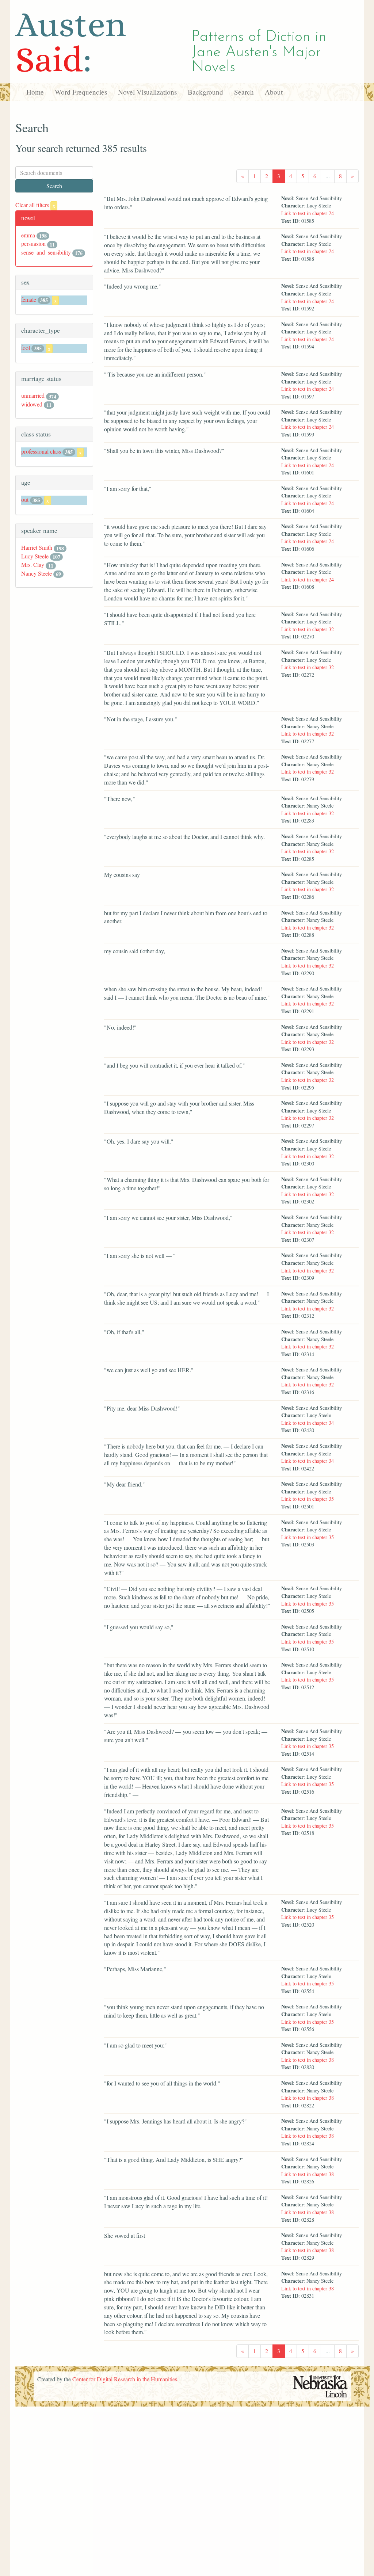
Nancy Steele (37, 573)
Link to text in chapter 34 (308, 1423)
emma (28, 235)
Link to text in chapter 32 (308, 629)
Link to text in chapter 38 (308, 2060)
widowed (32, 404)
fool (26, 348)
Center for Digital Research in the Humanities (125, 2379)
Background (205, 92)
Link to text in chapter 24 (308, 213)
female (29, 299)
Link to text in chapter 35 (308, 1499)
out (25, 499)
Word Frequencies (81, 92)
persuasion (33, 243)
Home (35, 92)
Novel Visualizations (147, 92)
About (274, 92)
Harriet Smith (37, 547)
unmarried (33, 395)
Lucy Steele (35, 556)
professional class (41, 451)
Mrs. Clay (33, 564)
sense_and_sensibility (46, 252)
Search (244, 92)
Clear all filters (35, 205)
